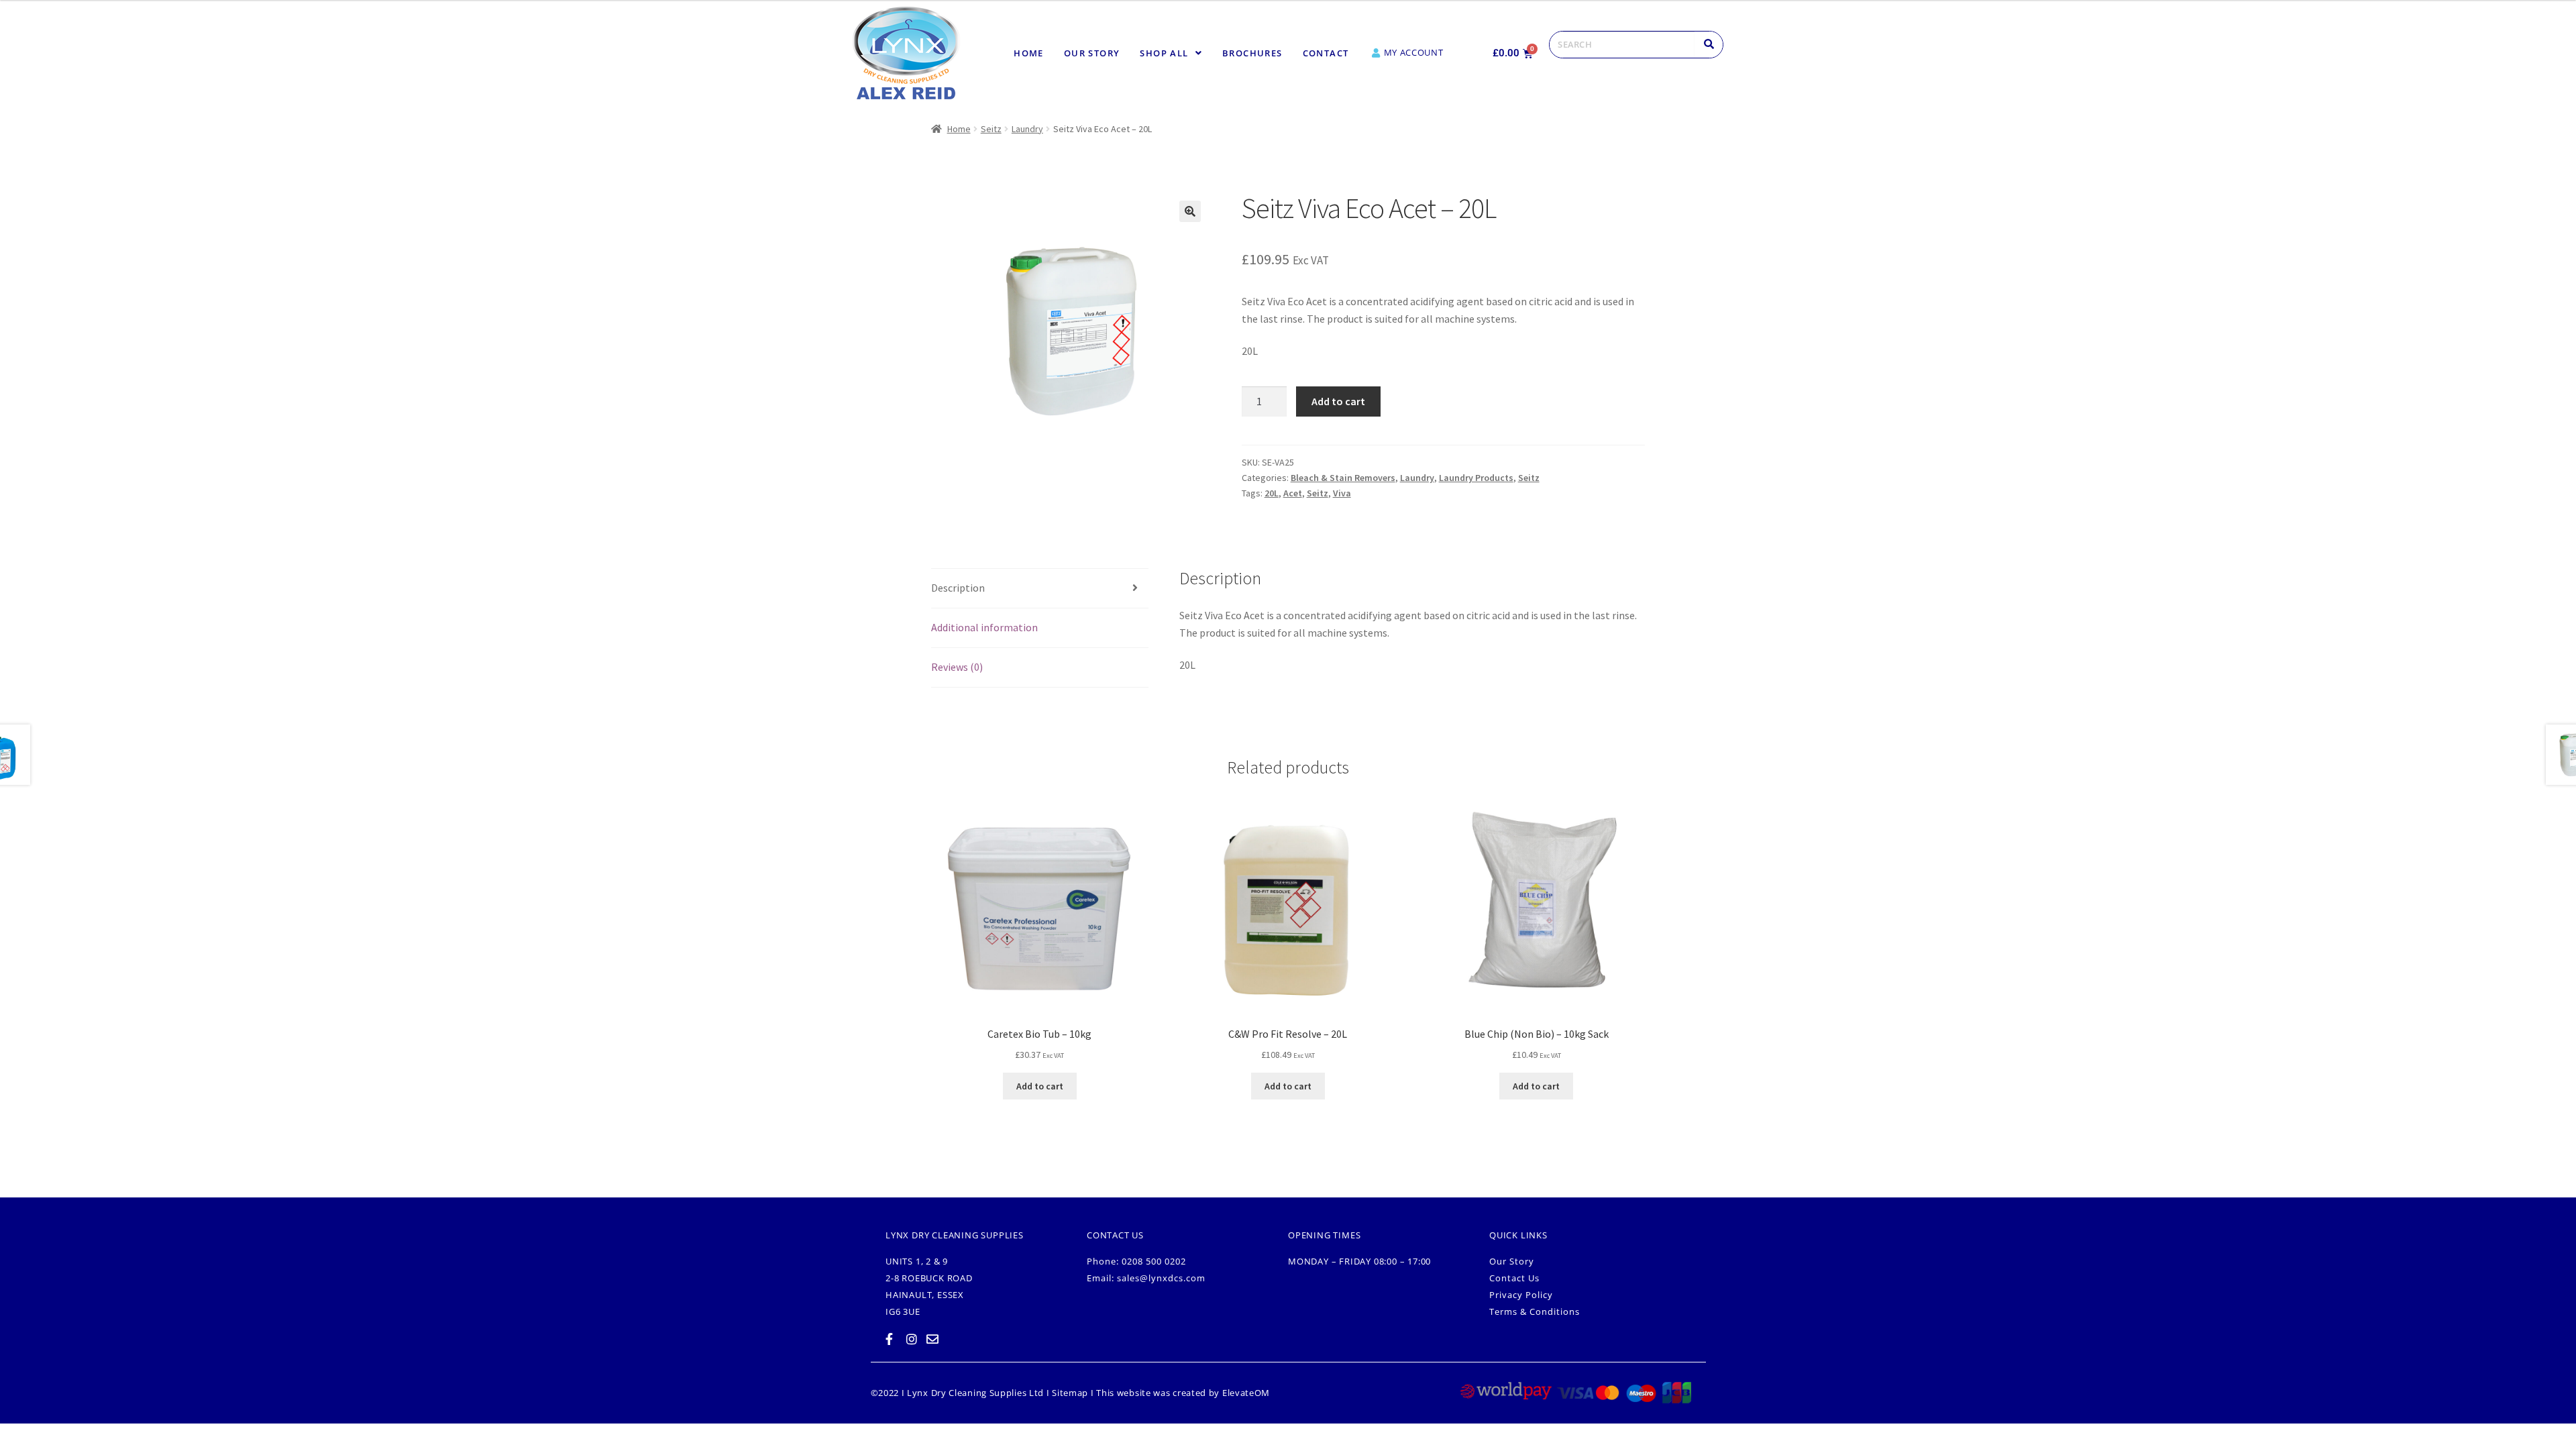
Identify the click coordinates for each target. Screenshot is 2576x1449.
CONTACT (1326, 53)
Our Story (1092, 53)
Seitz (991, 129)
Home (1029, 53)
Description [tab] (958, 588)
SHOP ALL (1164, 53)
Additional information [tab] (984, 627)
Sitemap (1070, 1393)
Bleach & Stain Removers (1343, 478)
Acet (1293, 493)
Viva (1342, 493)
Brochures (1252, 53)
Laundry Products (1476, 478)
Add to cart (1338, 401)
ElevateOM (1246, 1393)
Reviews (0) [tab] (957, 667)
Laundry (1027, 129)
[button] (1171, 53)
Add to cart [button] (1040, 1086)
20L (1272, 493)
